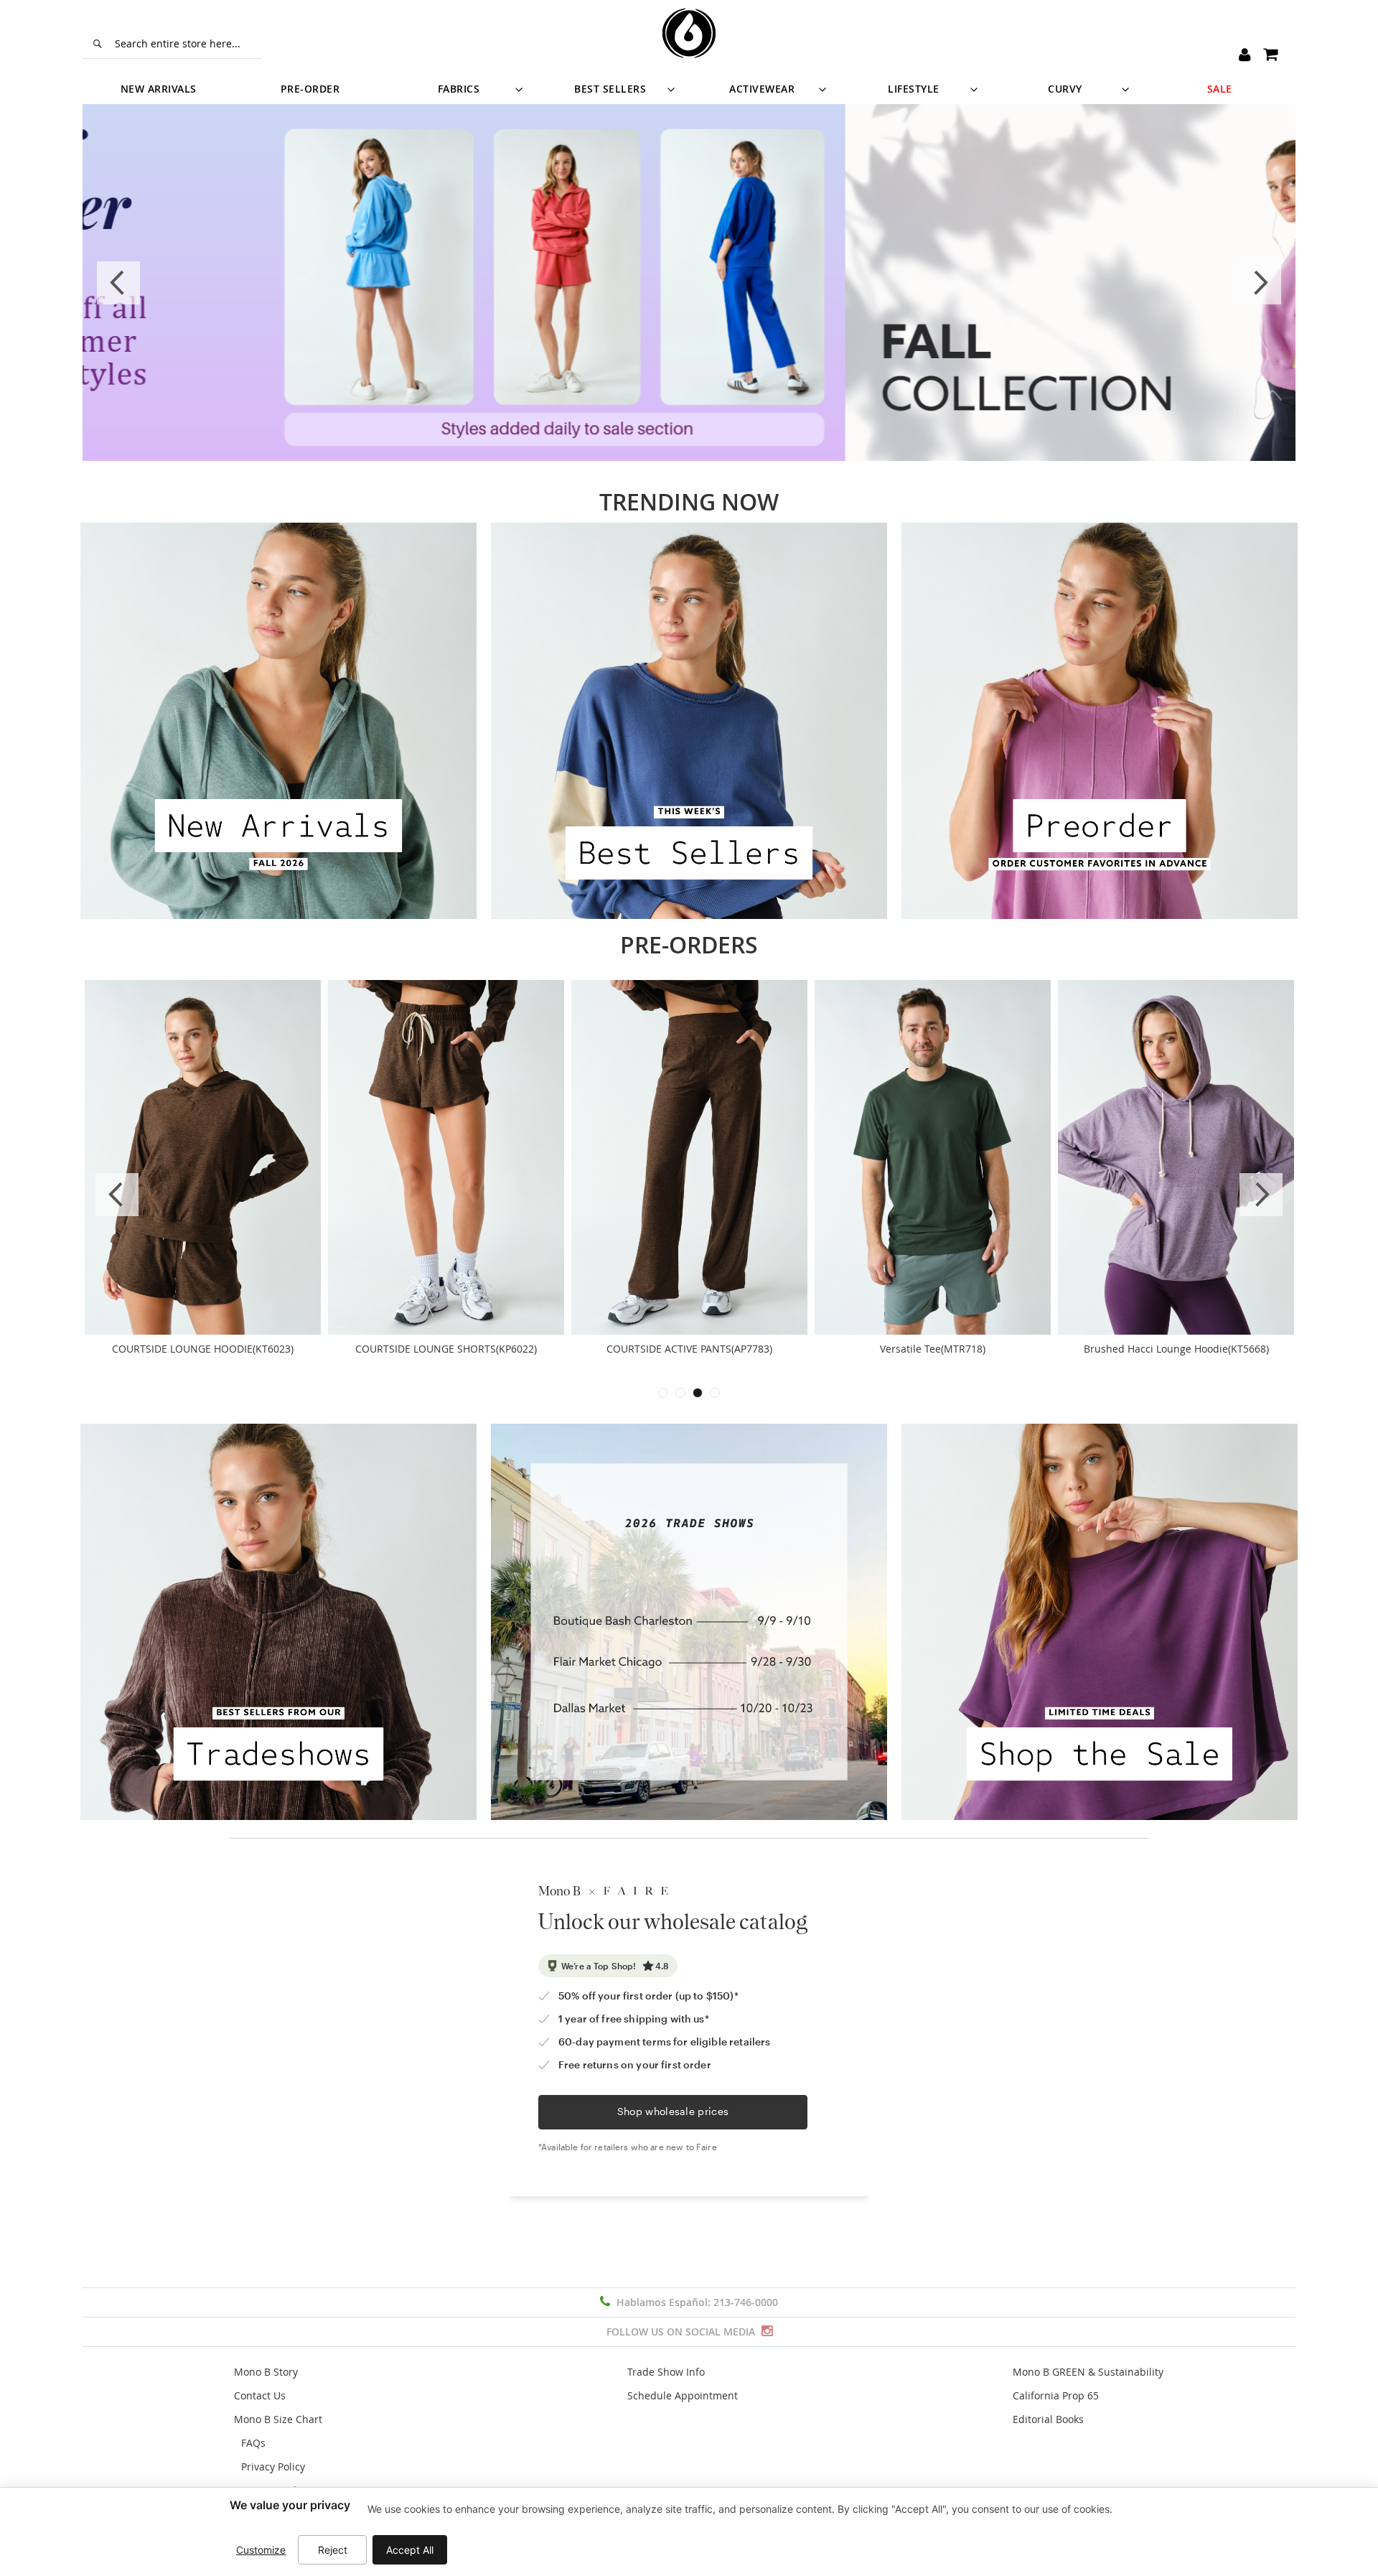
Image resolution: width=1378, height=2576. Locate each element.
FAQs (253, 2443)
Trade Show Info (666, 2372)
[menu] (689, 89)
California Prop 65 (1056, 2395)
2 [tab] (680, 1393)
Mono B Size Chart (278, 2419)
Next (1260, 283)
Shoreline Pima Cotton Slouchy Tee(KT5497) (203, 1349)
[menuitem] (158, 89)
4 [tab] (715, 1393)
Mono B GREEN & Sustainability (1088, 2372)
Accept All (410, 2550)
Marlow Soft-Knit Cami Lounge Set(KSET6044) (933, 1349)
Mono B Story (266, 2372)
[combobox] (172, 44)
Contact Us (260, 2395)
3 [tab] (698, 1393)
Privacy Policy (273, 2467)
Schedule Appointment (683, 2395)
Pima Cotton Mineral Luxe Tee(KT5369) (690, 1349)
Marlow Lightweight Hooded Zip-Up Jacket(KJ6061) (1176, 1356)
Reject (333, 2550)
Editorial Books (1048, 2419)
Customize (261, 2550)
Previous (118, 283)
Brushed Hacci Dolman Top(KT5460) (446, 1349)
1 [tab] (663, 1393)
